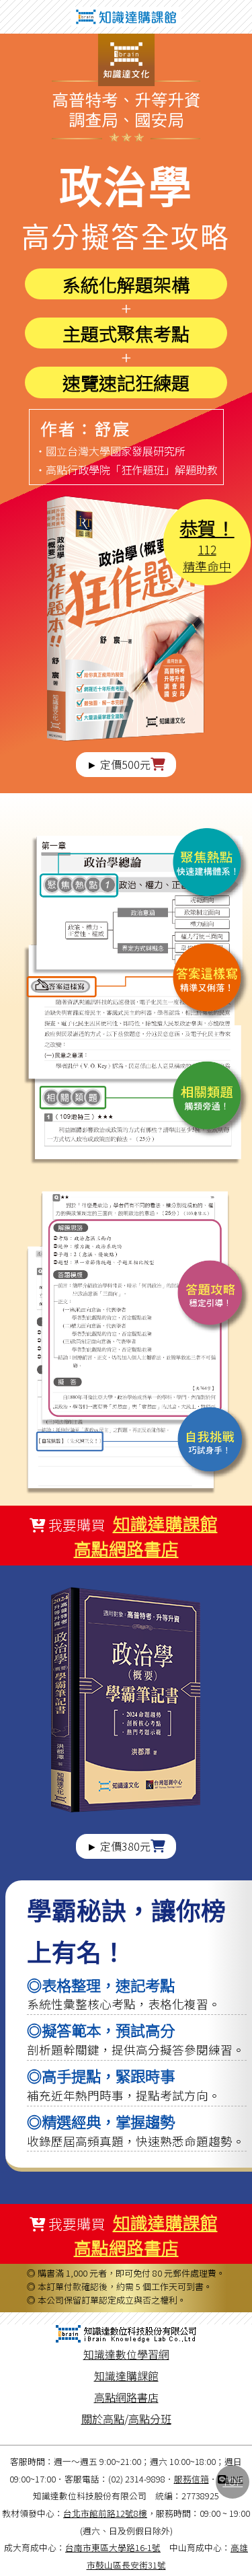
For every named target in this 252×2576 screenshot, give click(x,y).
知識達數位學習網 (126, 2354)
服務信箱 (192, 2479)
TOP (233, 2481)
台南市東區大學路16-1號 (113, 2547)
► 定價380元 (119, 1846)
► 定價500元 (119, 764)
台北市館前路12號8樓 (105, 2513)
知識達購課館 (165, 1523)
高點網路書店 (126, 1548)
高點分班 (150, 2419)
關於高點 (103, 2419)
